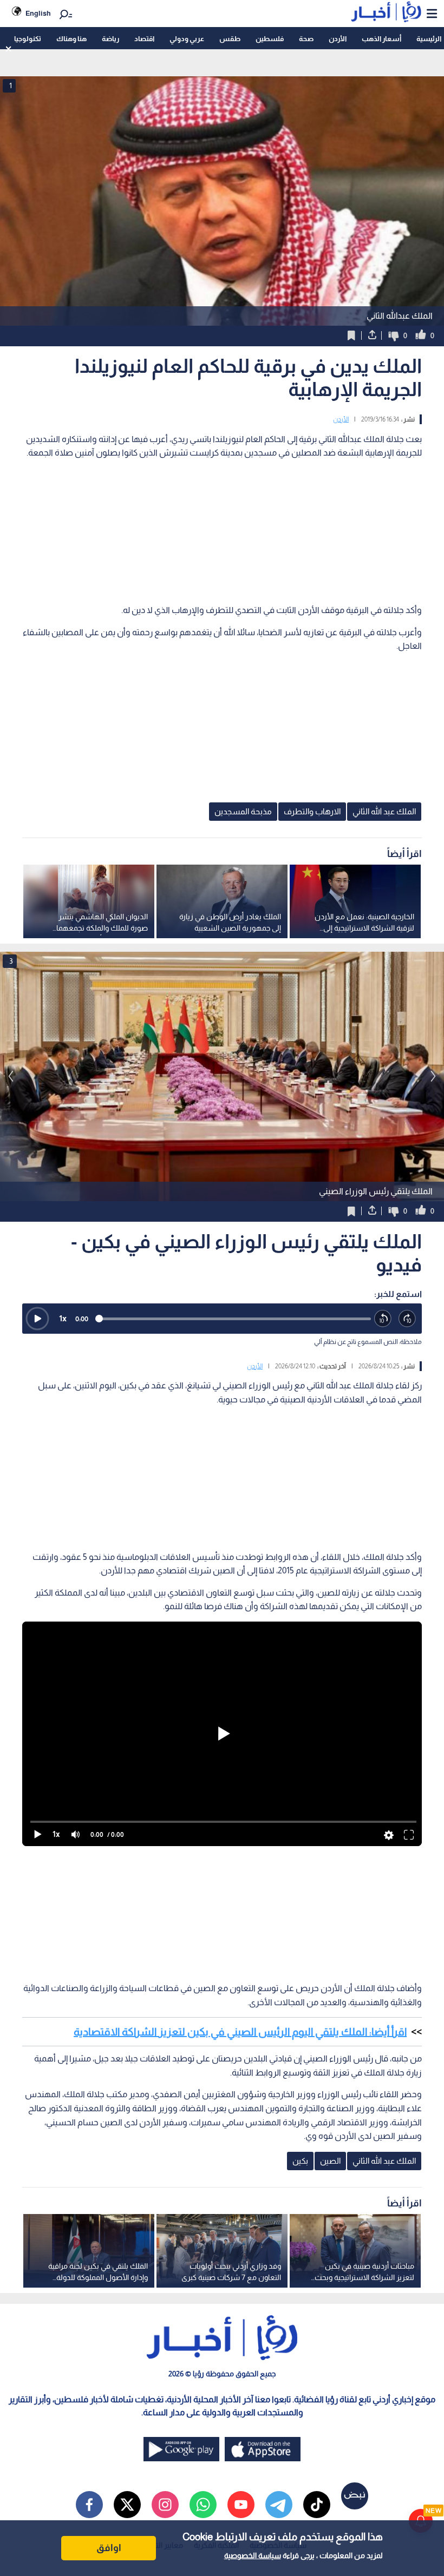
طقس (230, 39)
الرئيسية (429, 39)
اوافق (109, 2548)
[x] (127, 2505)
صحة (306, 39)
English (38, 13)
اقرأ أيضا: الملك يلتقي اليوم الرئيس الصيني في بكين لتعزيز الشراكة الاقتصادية (240, 2032)
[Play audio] (37, 1319)
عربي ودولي (187, 39)
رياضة (110, 39)
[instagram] (165, 2505)
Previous (433, 1076)
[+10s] (407, 1319)
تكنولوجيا (28, 39)
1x (63, 1318)
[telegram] (279, 2505)
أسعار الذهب (381, 39)
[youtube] (241, 2505)
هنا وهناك (71, 39)
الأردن (338, 39)
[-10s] (383, 1319)
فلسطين (270, 39)
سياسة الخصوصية (253, 2555)
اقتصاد (144, 39)
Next (11, 1076)
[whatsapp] (203, 2505)
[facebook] (89, 2505)
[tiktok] (317, 2505)
